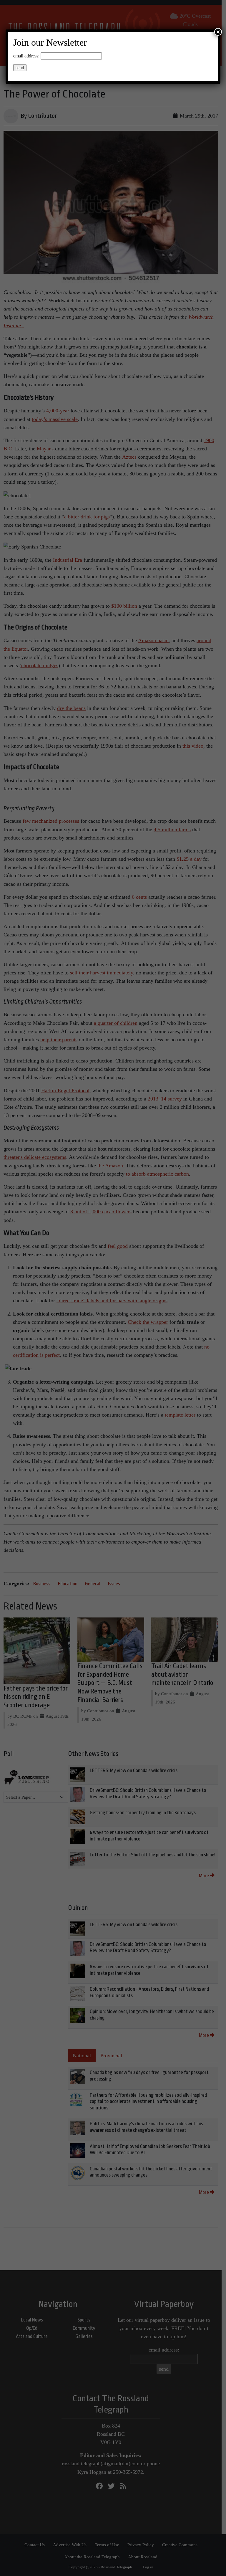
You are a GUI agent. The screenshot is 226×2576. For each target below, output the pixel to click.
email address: (26, 56)
